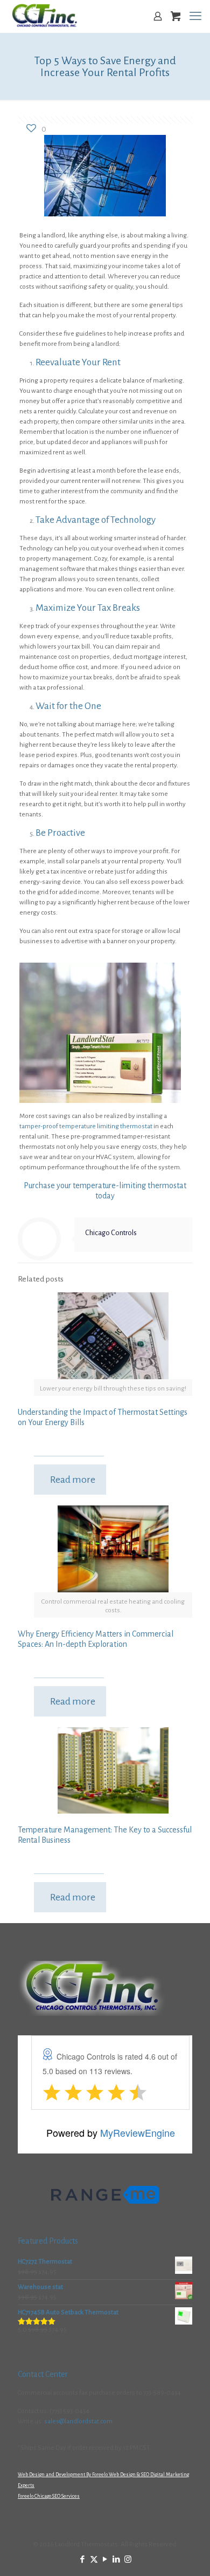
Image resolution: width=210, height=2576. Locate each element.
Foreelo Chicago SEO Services (49, 2496)
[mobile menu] (195, 16)
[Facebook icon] (83, 2560)
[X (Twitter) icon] (94, 2560)
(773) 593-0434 (69, 2411)
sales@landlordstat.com (78, 2421)
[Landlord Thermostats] (44, 16)
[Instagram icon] (128, 2560)
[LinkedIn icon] (117, 2560)
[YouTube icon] (105, 2560)
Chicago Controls (111, 1233)
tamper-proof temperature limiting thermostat (86, 1126)
